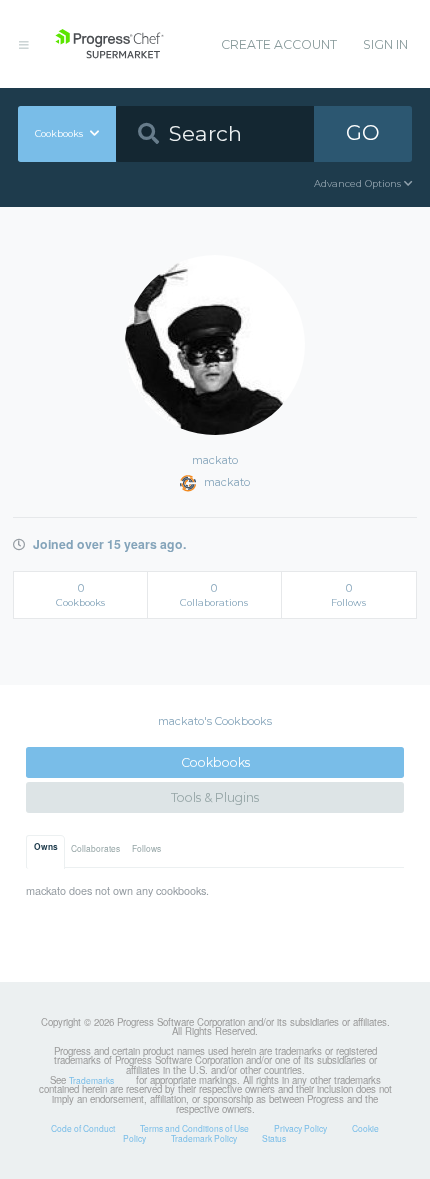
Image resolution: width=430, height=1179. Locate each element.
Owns (46, 847)
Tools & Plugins (215, 797)
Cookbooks (215, 762)
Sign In (385, 44)
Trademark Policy (204, 1138)
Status (274, 1138)
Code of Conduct (83, 1128)
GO (363, 132)
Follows (146, 848)
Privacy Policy (300, 1128)
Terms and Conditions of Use (194, 1128)
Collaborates (95, 848)
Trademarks (91, 1080)
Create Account (279, 44)
